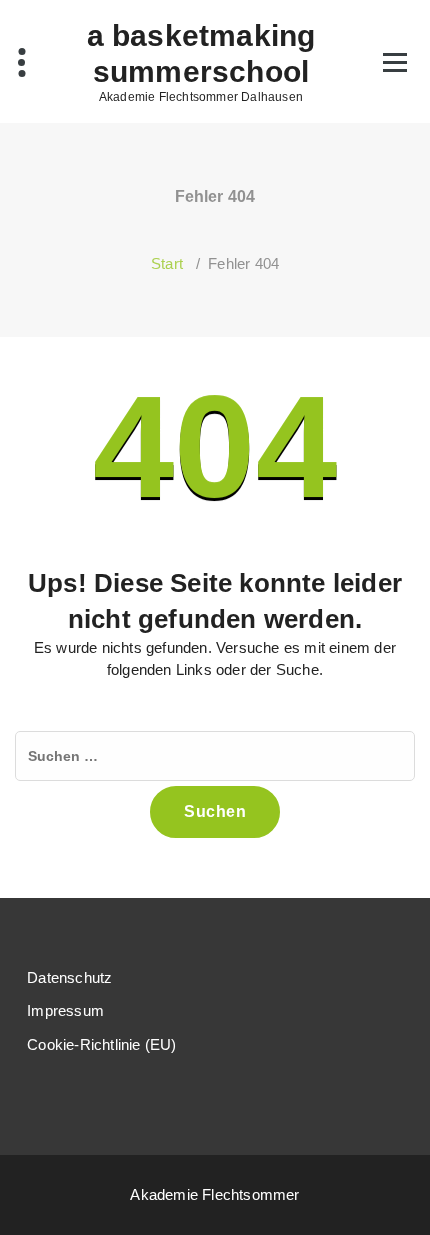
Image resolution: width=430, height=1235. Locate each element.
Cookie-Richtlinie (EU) (101, 1044)
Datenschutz (69, 977)
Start (167, 263)
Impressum (65, 1010)
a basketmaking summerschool (201, 53)
